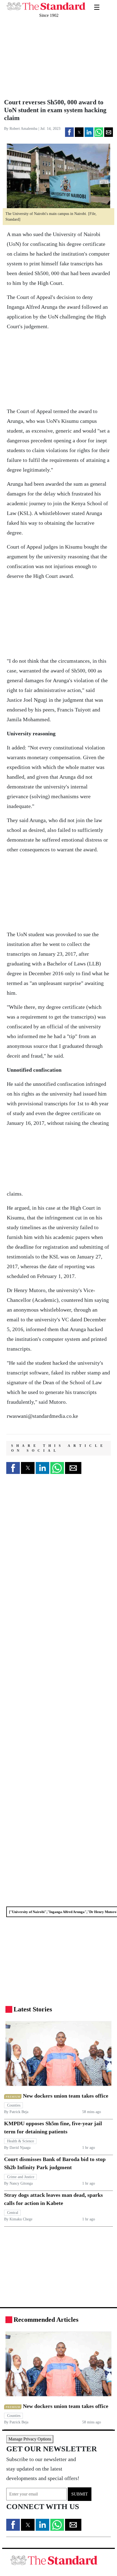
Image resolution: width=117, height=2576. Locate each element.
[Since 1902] (46, 3)
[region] (41, 58)
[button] (69, 132)
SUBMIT (80, 2494)
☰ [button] (97, 4)
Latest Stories (33, 2009)
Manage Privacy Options (30, 2439)
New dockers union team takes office (66, 2096)
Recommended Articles (46, 2320)
